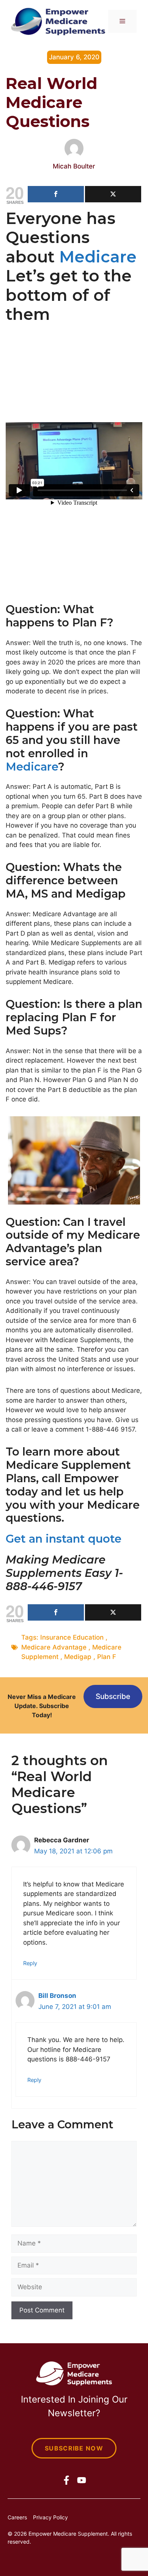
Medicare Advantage (54, 1647)
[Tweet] (113, 194)
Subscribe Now (74, 2448)
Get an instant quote (64, 1539)
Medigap (78, 1657)
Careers (17, 2517)
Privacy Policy (50, 2517)
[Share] (56, 194)
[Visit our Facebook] (66, 2480)
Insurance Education (72, 1637)
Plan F (107, 1657)
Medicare (98, 257)
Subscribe (113, 1696)
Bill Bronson (57, 1996)
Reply (30, 1963)
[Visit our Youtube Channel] (82, 2480)
